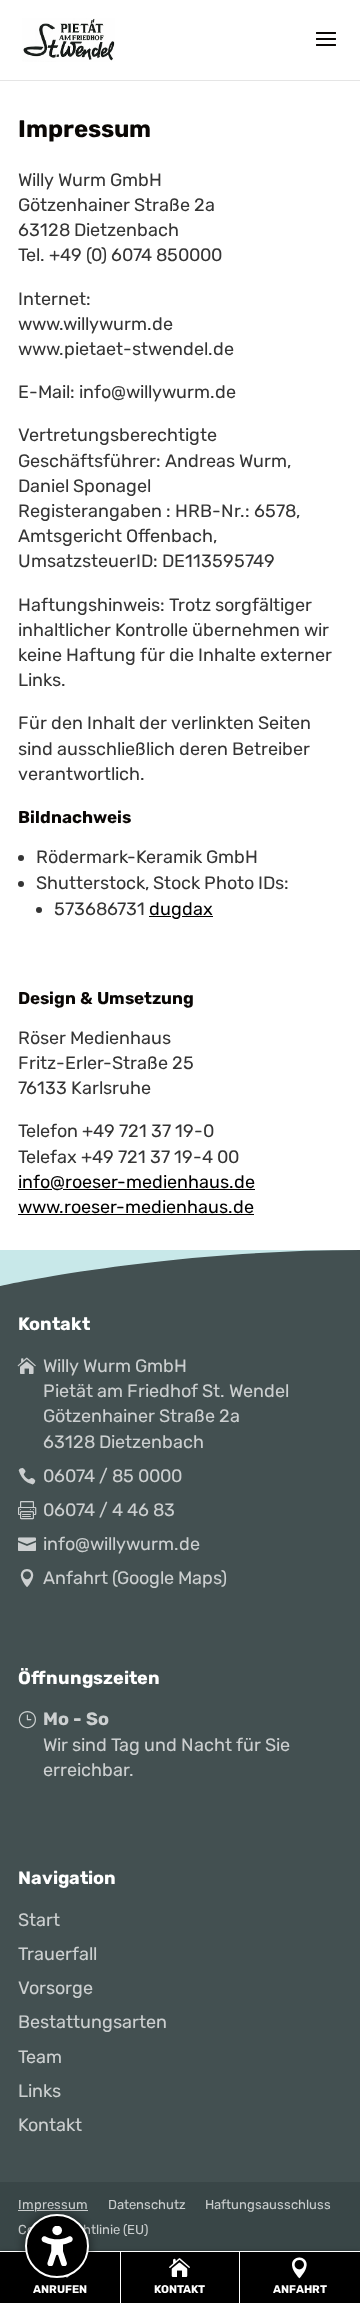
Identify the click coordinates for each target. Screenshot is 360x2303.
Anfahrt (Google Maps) (135, 1578)
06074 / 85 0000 (112, 1476)
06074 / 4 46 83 (109, 1510)
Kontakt (50, 2125)
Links (39, 2091)
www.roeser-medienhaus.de (136, 1207)
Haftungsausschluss (268, 2204)
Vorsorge (55, 1988)
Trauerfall (57, 1954)
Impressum (53, 2204)
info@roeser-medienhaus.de (136, 1182)
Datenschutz (147, 2204)
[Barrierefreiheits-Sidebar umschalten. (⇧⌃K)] (57, 2246)
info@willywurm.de (121, 1544)
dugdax (181, 909)
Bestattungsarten (92, 2022)
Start (39, 1920)
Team (40, 2057)
